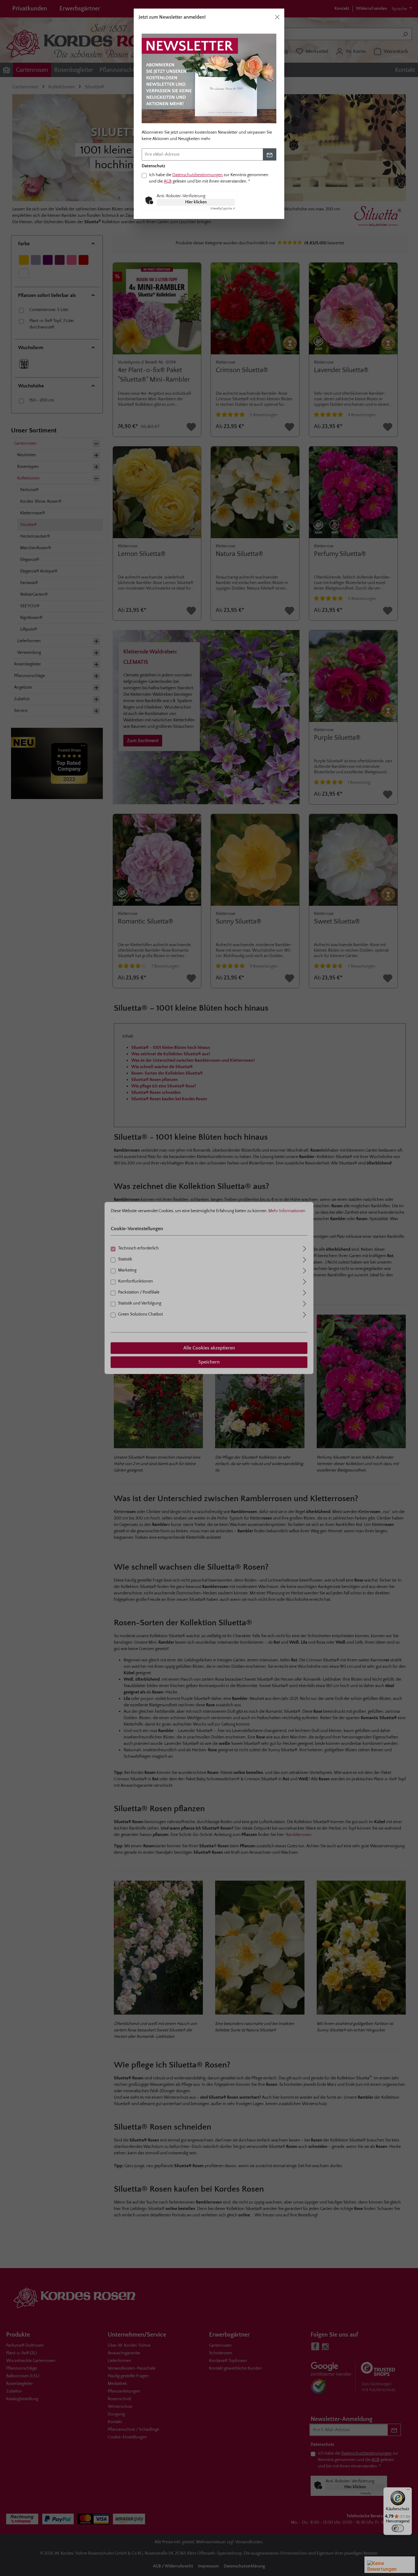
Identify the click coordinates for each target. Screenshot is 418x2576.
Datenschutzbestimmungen (198, 175)
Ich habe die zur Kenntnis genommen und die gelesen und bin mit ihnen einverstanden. (209, 178)
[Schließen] (277, 17)
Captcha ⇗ (223, 209)
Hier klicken (196, 202)
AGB (168, 181)
